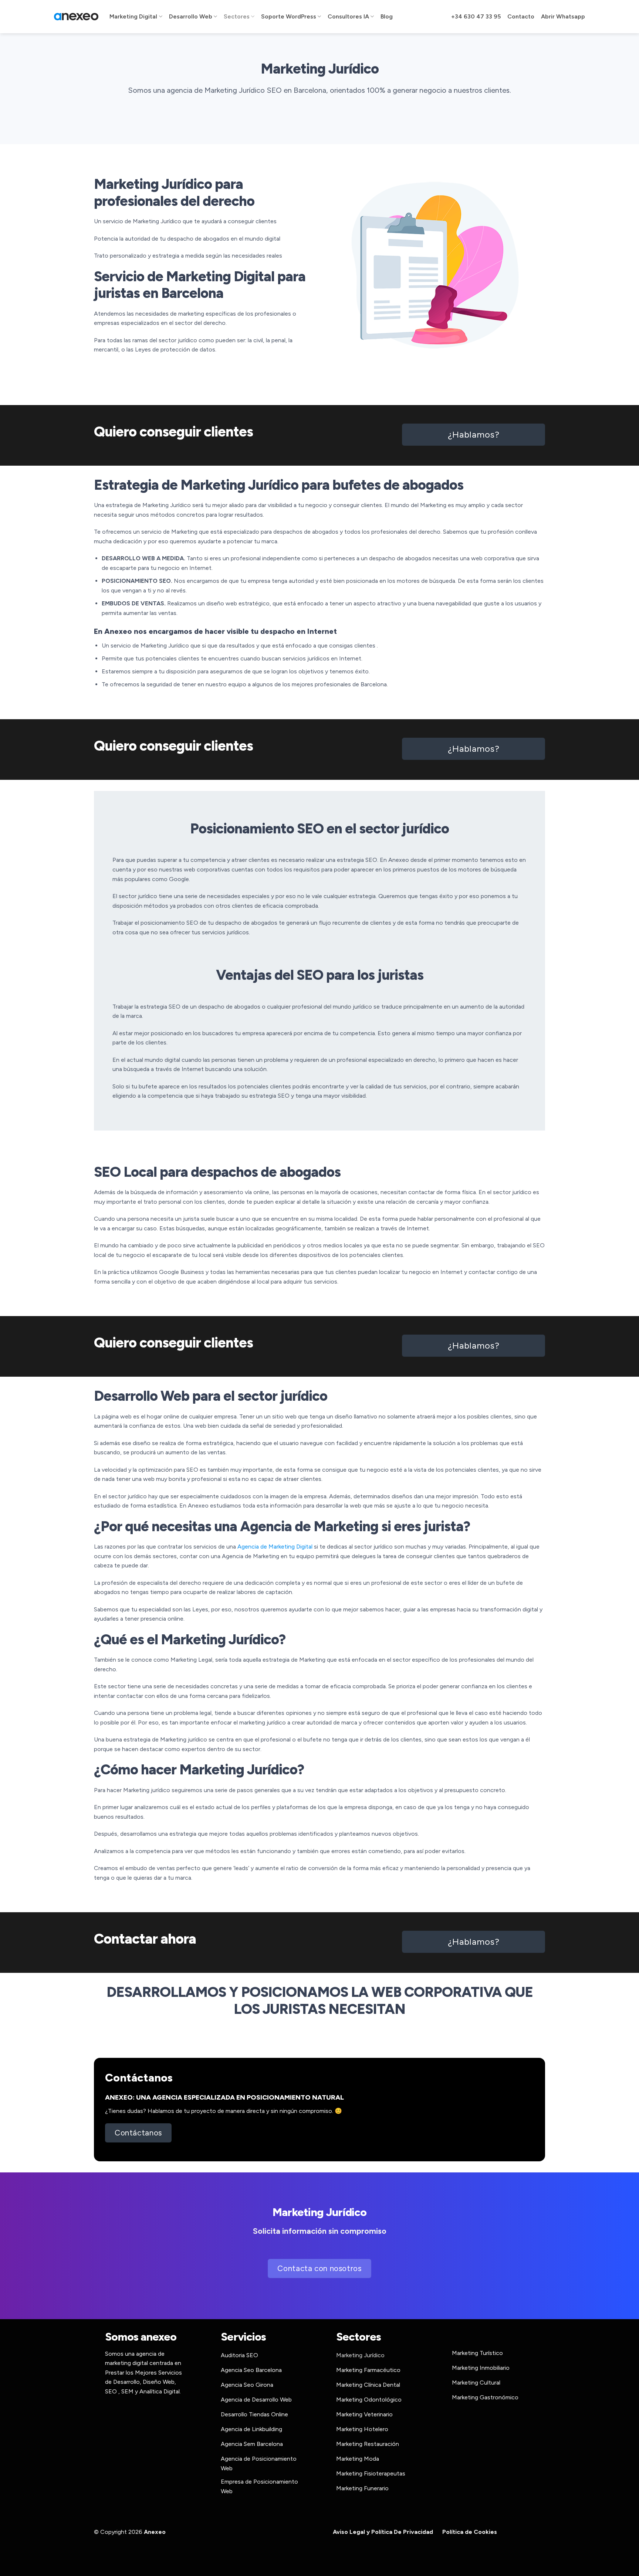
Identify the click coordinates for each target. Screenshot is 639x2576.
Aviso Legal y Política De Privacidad (383, 2532)
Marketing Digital (133, 16)
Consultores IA (348, 16)
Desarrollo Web (191, 16)
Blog (387, 16)
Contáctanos (139, 2078)
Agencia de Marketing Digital (275, 1547)
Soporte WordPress (289, 16)
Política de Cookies (470, 2532)
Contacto (521, 16)
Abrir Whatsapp (563, 16)
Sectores (237, 16)
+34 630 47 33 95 (476, 16)
